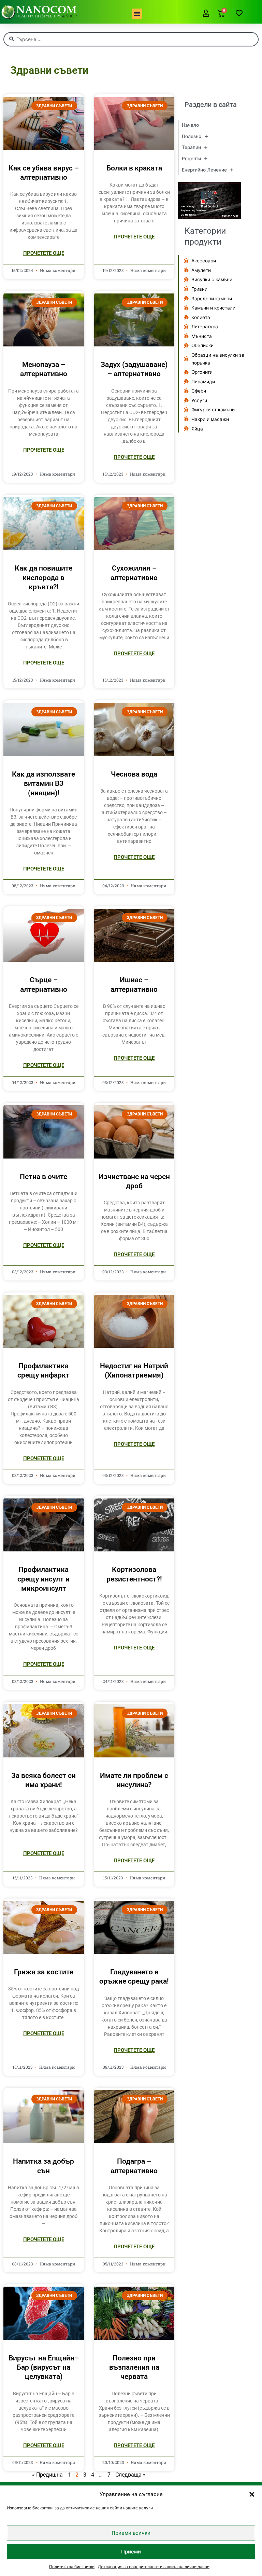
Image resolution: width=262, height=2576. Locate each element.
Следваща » (130, 2475)
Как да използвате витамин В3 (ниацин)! (43, 784)
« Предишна (47, 2475)
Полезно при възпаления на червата (134, 2367)
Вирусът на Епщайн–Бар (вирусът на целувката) (44, 2367)
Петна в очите (43, 1177)
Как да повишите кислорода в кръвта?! (43, 578)
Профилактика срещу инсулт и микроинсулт (43, 1579)
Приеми (131, 2552)
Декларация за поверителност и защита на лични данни (154, 2567)
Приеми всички (131, 2533)
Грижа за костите (44, 1972)
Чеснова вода (134, 774)
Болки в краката (134, 168)
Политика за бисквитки (72, 2567)
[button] (252, 2494)
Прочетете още (44, 253)
